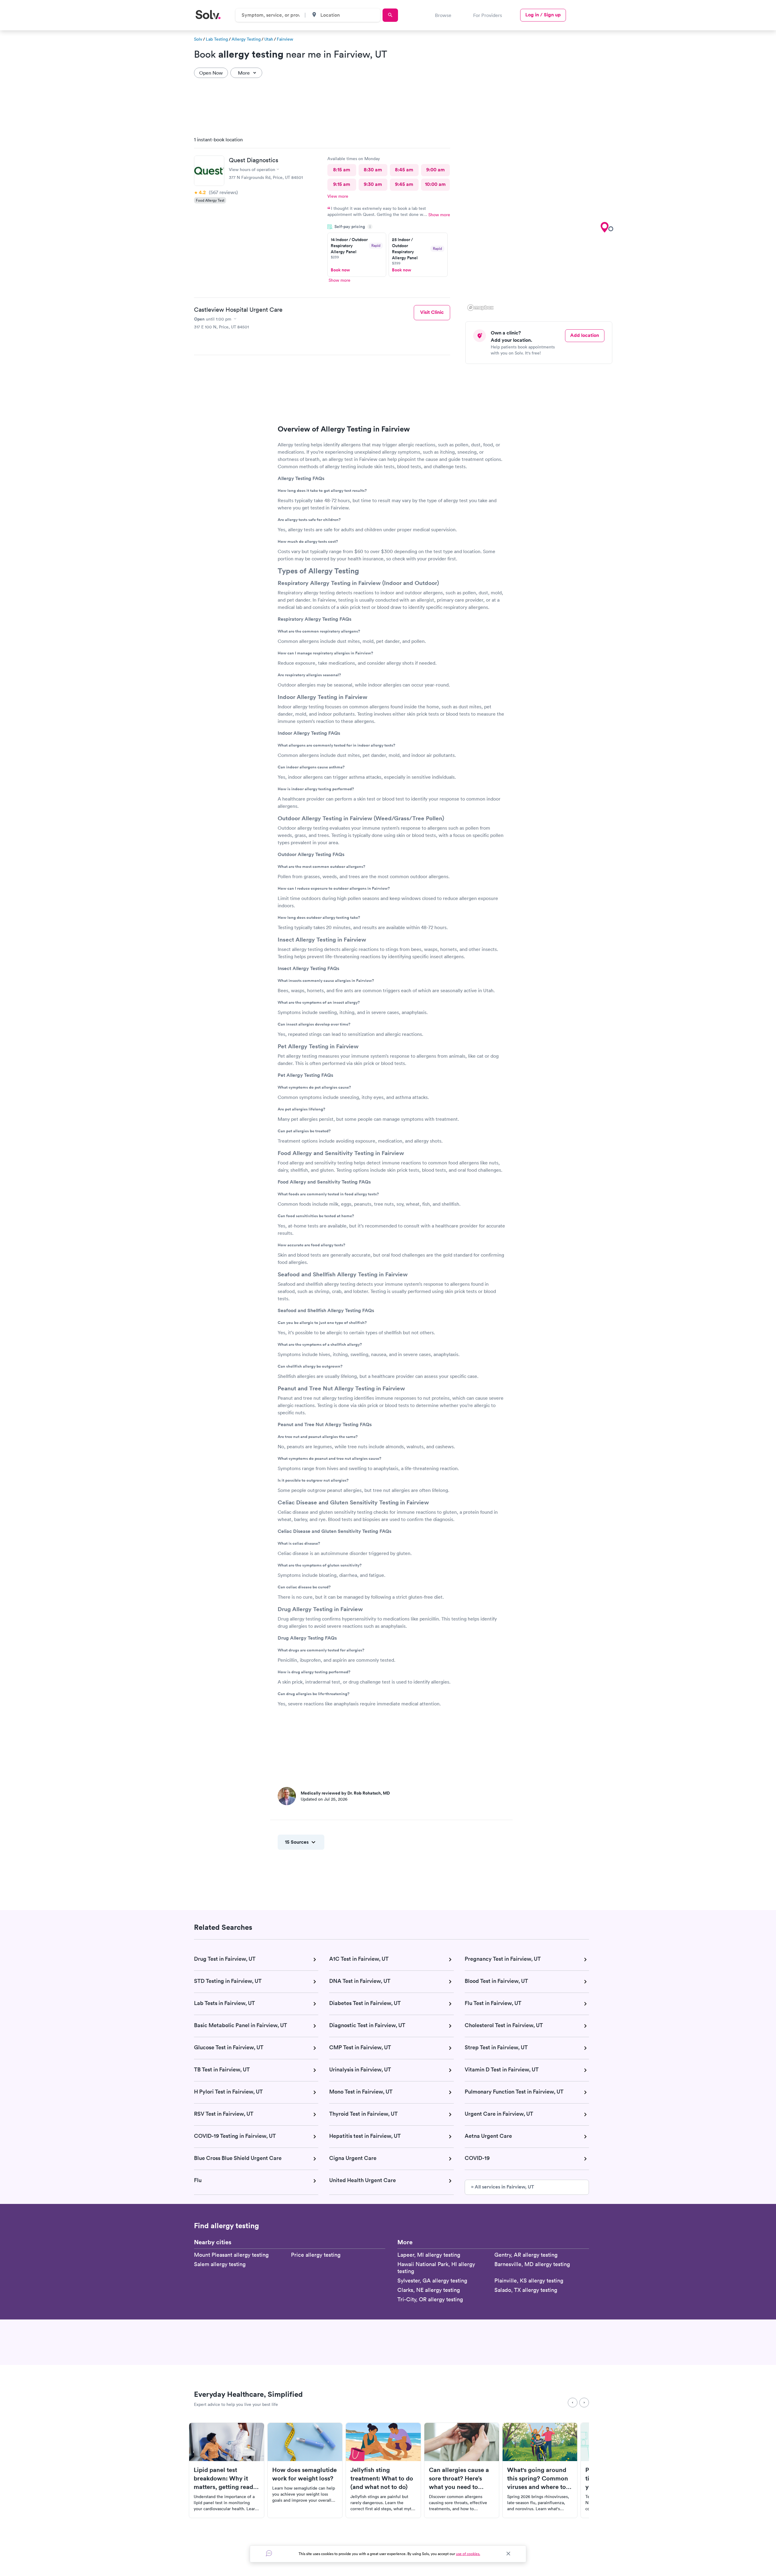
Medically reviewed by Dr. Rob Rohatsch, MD (345, 1793)
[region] (541, 222)
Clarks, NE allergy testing (429, 2290)
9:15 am (342, 184)
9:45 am (404, 184)
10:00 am (435, 184)
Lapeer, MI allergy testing (429, 2255)
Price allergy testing (316, 2255)
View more (338, 196)
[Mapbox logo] (480, 308)
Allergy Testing (246, 39)
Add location (585, 335)
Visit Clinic (432, 312)
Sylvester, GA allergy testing (432, 2280)
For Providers (488, 15)
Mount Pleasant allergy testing (231, 2255)
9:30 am (373, 184)
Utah (269, 39)
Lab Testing (217, 39)
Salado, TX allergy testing (526, 2290)
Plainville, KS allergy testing (529, 2280)
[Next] (584, 2403)
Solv (198, 39)
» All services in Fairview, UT (503, 2187)
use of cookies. (468, 2554)
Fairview (285, 39)
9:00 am (435, 170)
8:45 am (404, 170)
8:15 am (342, 170)
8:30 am (373, 170)
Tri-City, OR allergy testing (430, 2299)
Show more (439, 215)
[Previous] (573, 2403)
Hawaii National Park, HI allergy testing (436, 2268)
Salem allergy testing (220, 2264)
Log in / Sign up (543, 15)
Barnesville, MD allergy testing (532, 2264)
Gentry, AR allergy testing (526, 2255)
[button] (604, 227)
